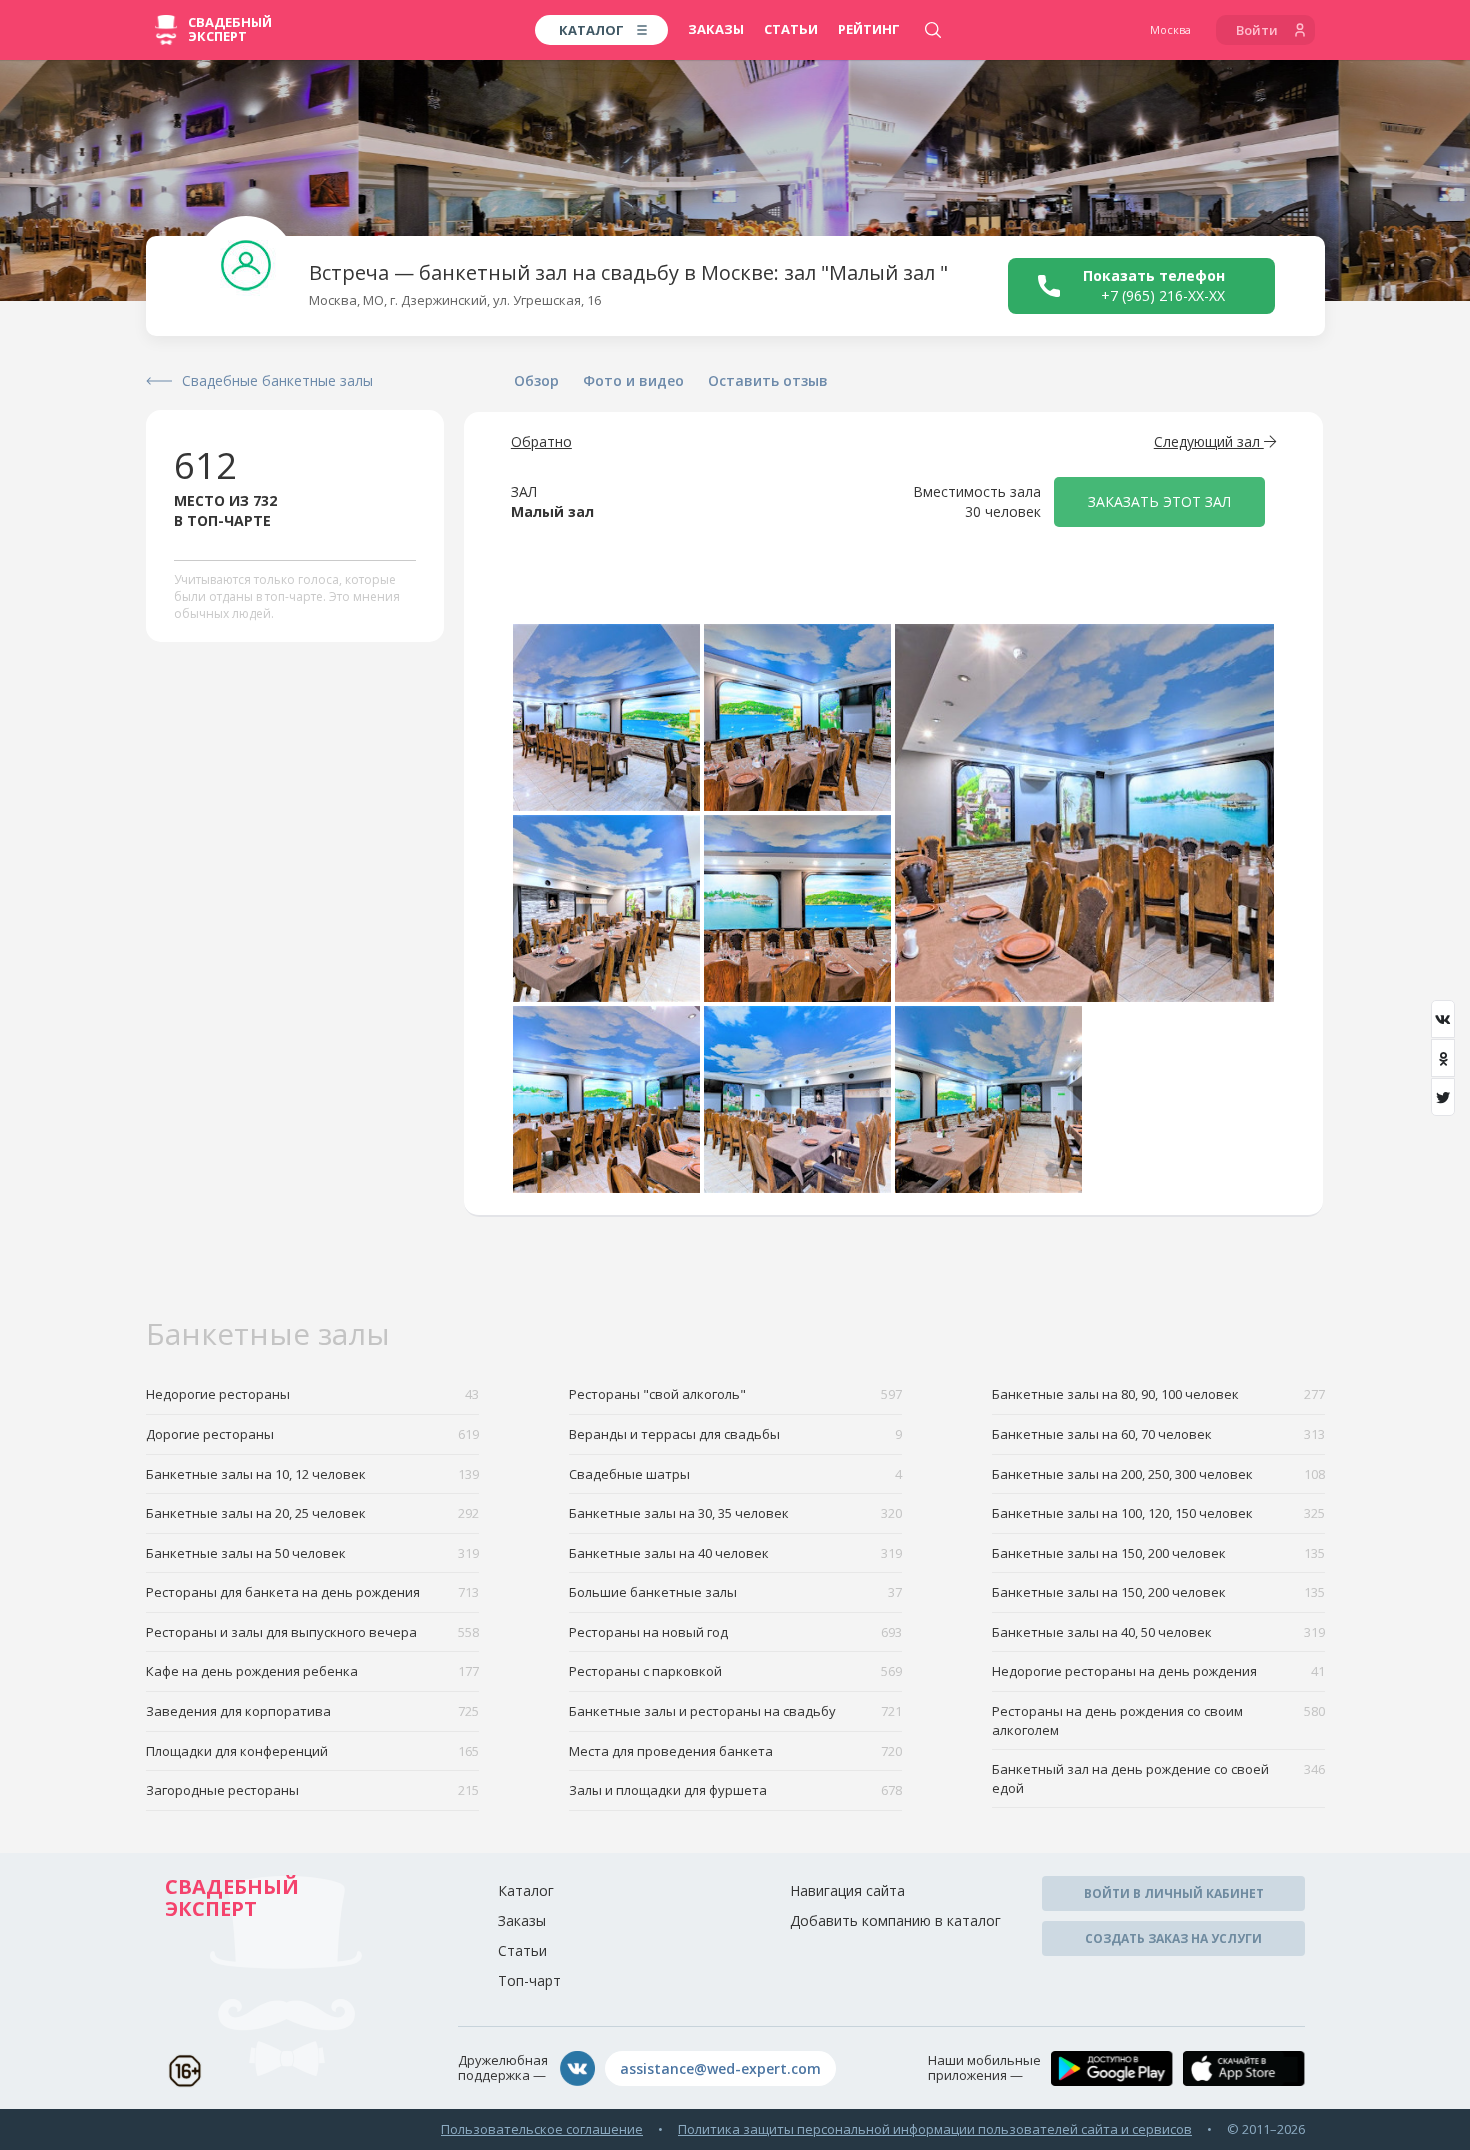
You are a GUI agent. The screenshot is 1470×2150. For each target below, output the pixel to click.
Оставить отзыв (768, 380)
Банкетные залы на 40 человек (735, 1553)
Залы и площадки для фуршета (735, 1790)
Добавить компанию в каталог (895, 1920)
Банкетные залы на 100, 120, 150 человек (1158, 1513)
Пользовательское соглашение (542, 2129)
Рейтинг (869, 29)
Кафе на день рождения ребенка (312, 1671)
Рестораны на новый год (735, 1632)
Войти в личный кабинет (1174, 1893)
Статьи (791, 29)
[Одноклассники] (1443, 1058)
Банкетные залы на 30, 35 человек (735, 1513)
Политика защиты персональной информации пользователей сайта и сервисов (935, 2129)
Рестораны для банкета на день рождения (312, 1592)
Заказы (716, 29)
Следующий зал (1209, 441)
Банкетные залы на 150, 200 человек (1158, 1553)
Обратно (541, 441)
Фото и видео (633, 380)
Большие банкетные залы (735, 1592)
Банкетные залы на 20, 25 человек (312, 1513)
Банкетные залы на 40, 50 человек (1158, 1632)
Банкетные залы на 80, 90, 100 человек (1158, 1394)
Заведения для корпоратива (312, 1711)
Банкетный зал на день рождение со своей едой (1158, 1778)
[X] (1443, 1097)
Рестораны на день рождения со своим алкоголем (1158, 1720)
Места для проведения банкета (735, 1751)
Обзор (536, 380)
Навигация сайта (847, 1890)
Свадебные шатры (735, 1474)
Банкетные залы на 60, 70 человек (1158, 1434)
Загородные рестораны (312, 1790)
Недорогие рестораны (312, 1394)
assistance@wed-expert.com (720, 2068)
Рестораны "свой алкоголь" (735, 1394)
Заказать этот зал (1159, 501)
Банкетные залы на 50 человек (312, 1553)
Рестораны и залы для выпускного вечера (312, 1632)
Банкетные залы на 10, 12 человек (312, 1474)
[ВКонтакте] (1443, 1019)
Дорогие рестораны (312, 1434)
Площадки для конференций (312, 1751)
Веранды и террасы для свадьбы (735, 1434)
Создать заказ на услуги (1173, 1938)
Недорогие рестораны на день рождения (1158, 1671)
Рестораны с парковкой (735, 1671)
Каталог (526, 1890)
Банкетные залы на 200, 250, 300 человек (1158, 1474)
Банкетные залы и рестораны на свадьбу (735, 1711)
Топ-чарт (529, 1980)
